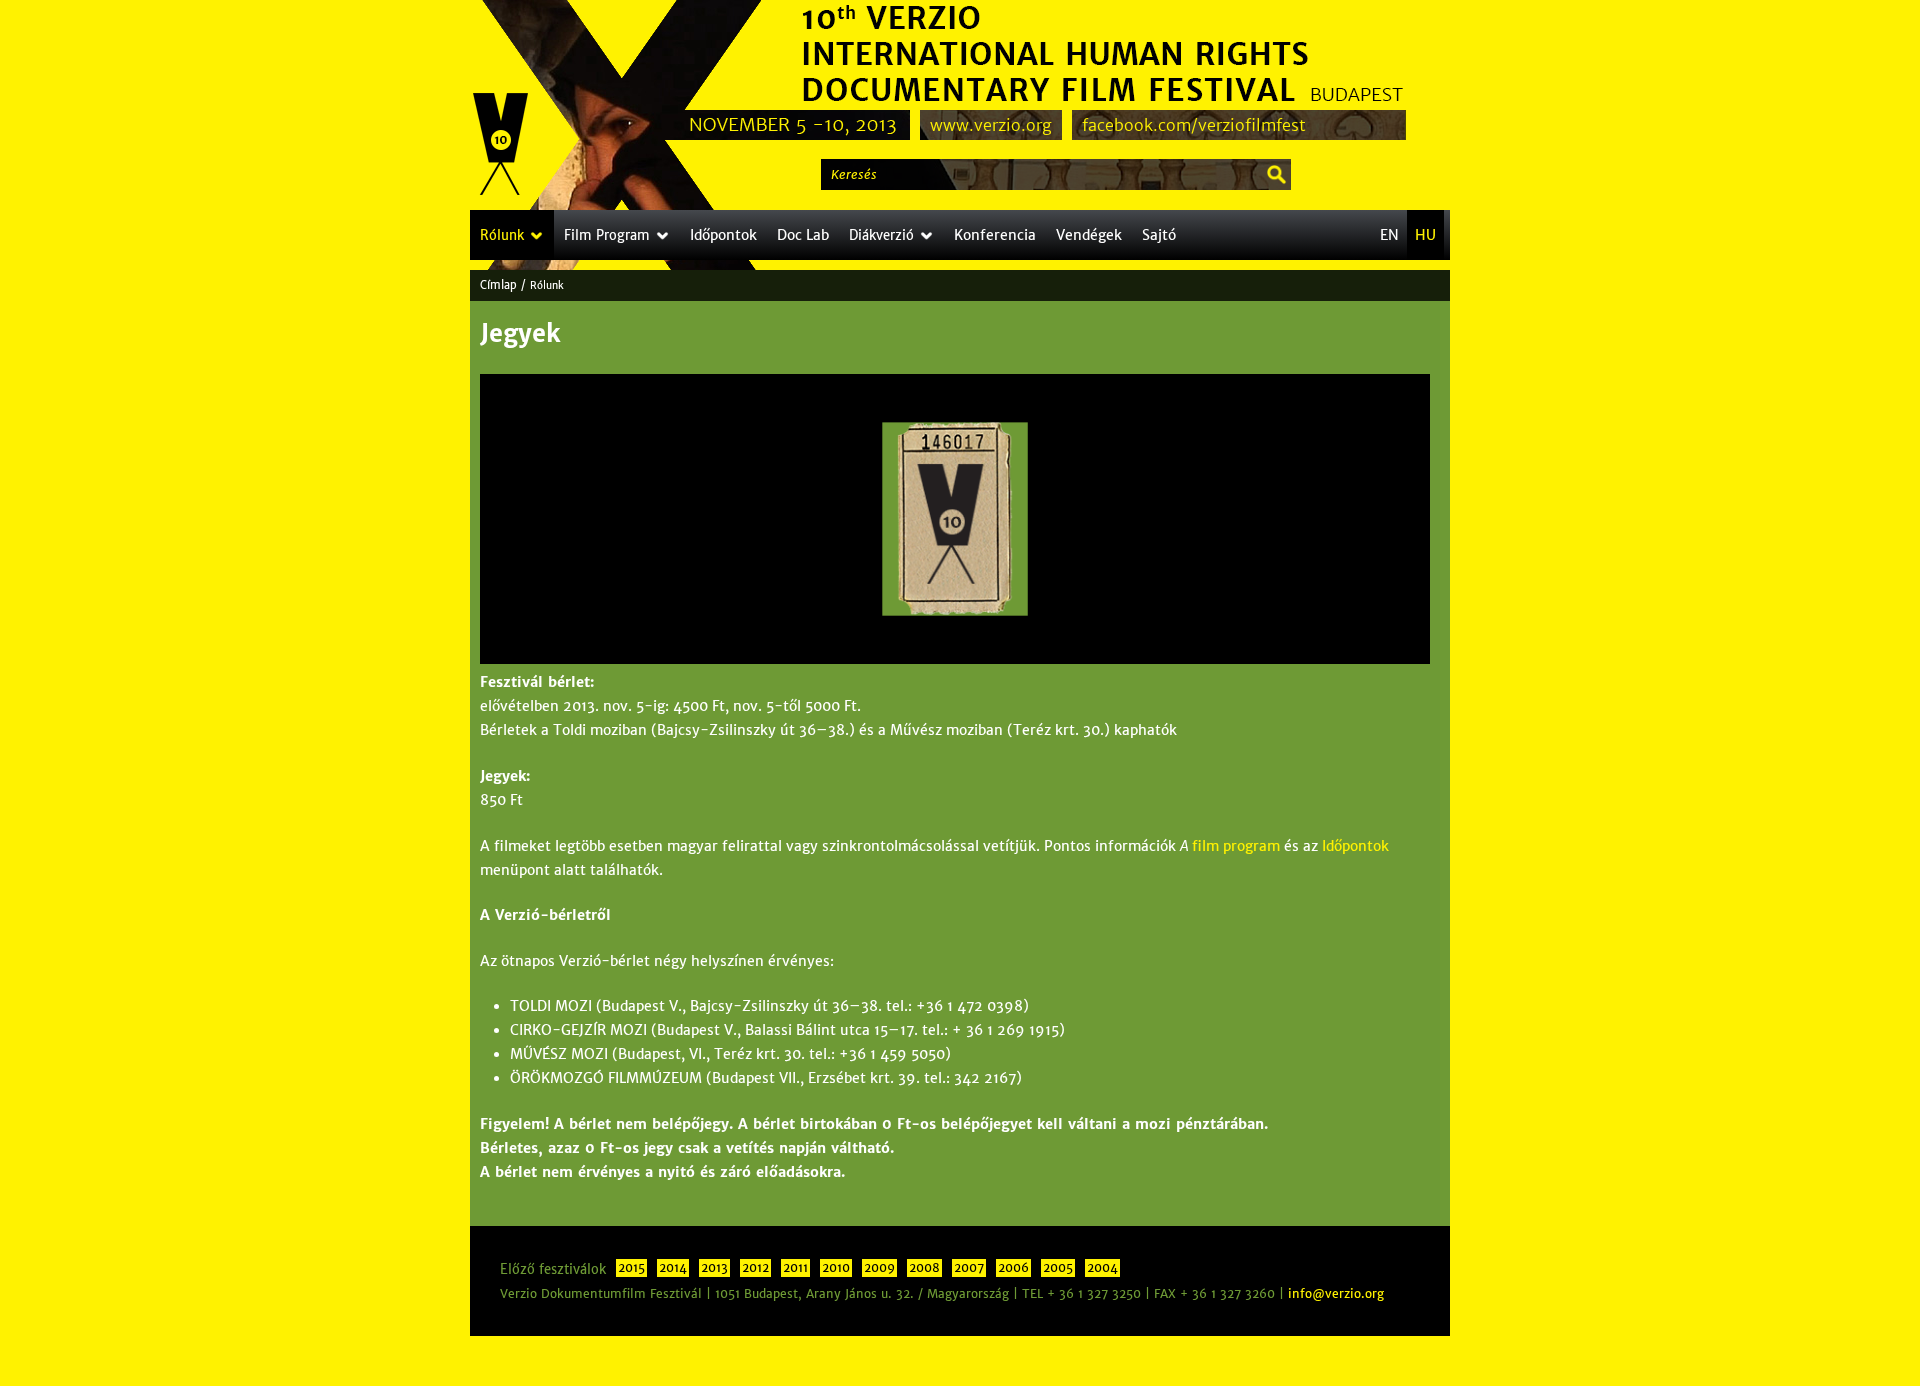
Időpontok (1355, 846)
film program (1236, 846)
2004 (1102, 1268)
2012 (755, 1268)
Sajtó (1159, 235)
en (1389, 235)
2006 (1013, 1268)
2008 (924, 1268)
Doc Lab (803, 235)
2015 (631, 1268)
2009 (879, 1268)
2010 (836, 1268)
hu (1425, 235)
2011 (795, 1268)
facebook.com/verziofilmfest (1194, 125)
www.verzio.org (991, 125)
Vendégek (1089, 235)
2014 (673, 1268)
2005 (1058, 1268)
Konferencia (995, 235)
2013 (714, 1268)
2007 (969, 1268)
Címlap (498, 285)
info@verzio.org (1336, 1294)
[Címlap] (501, 145)
